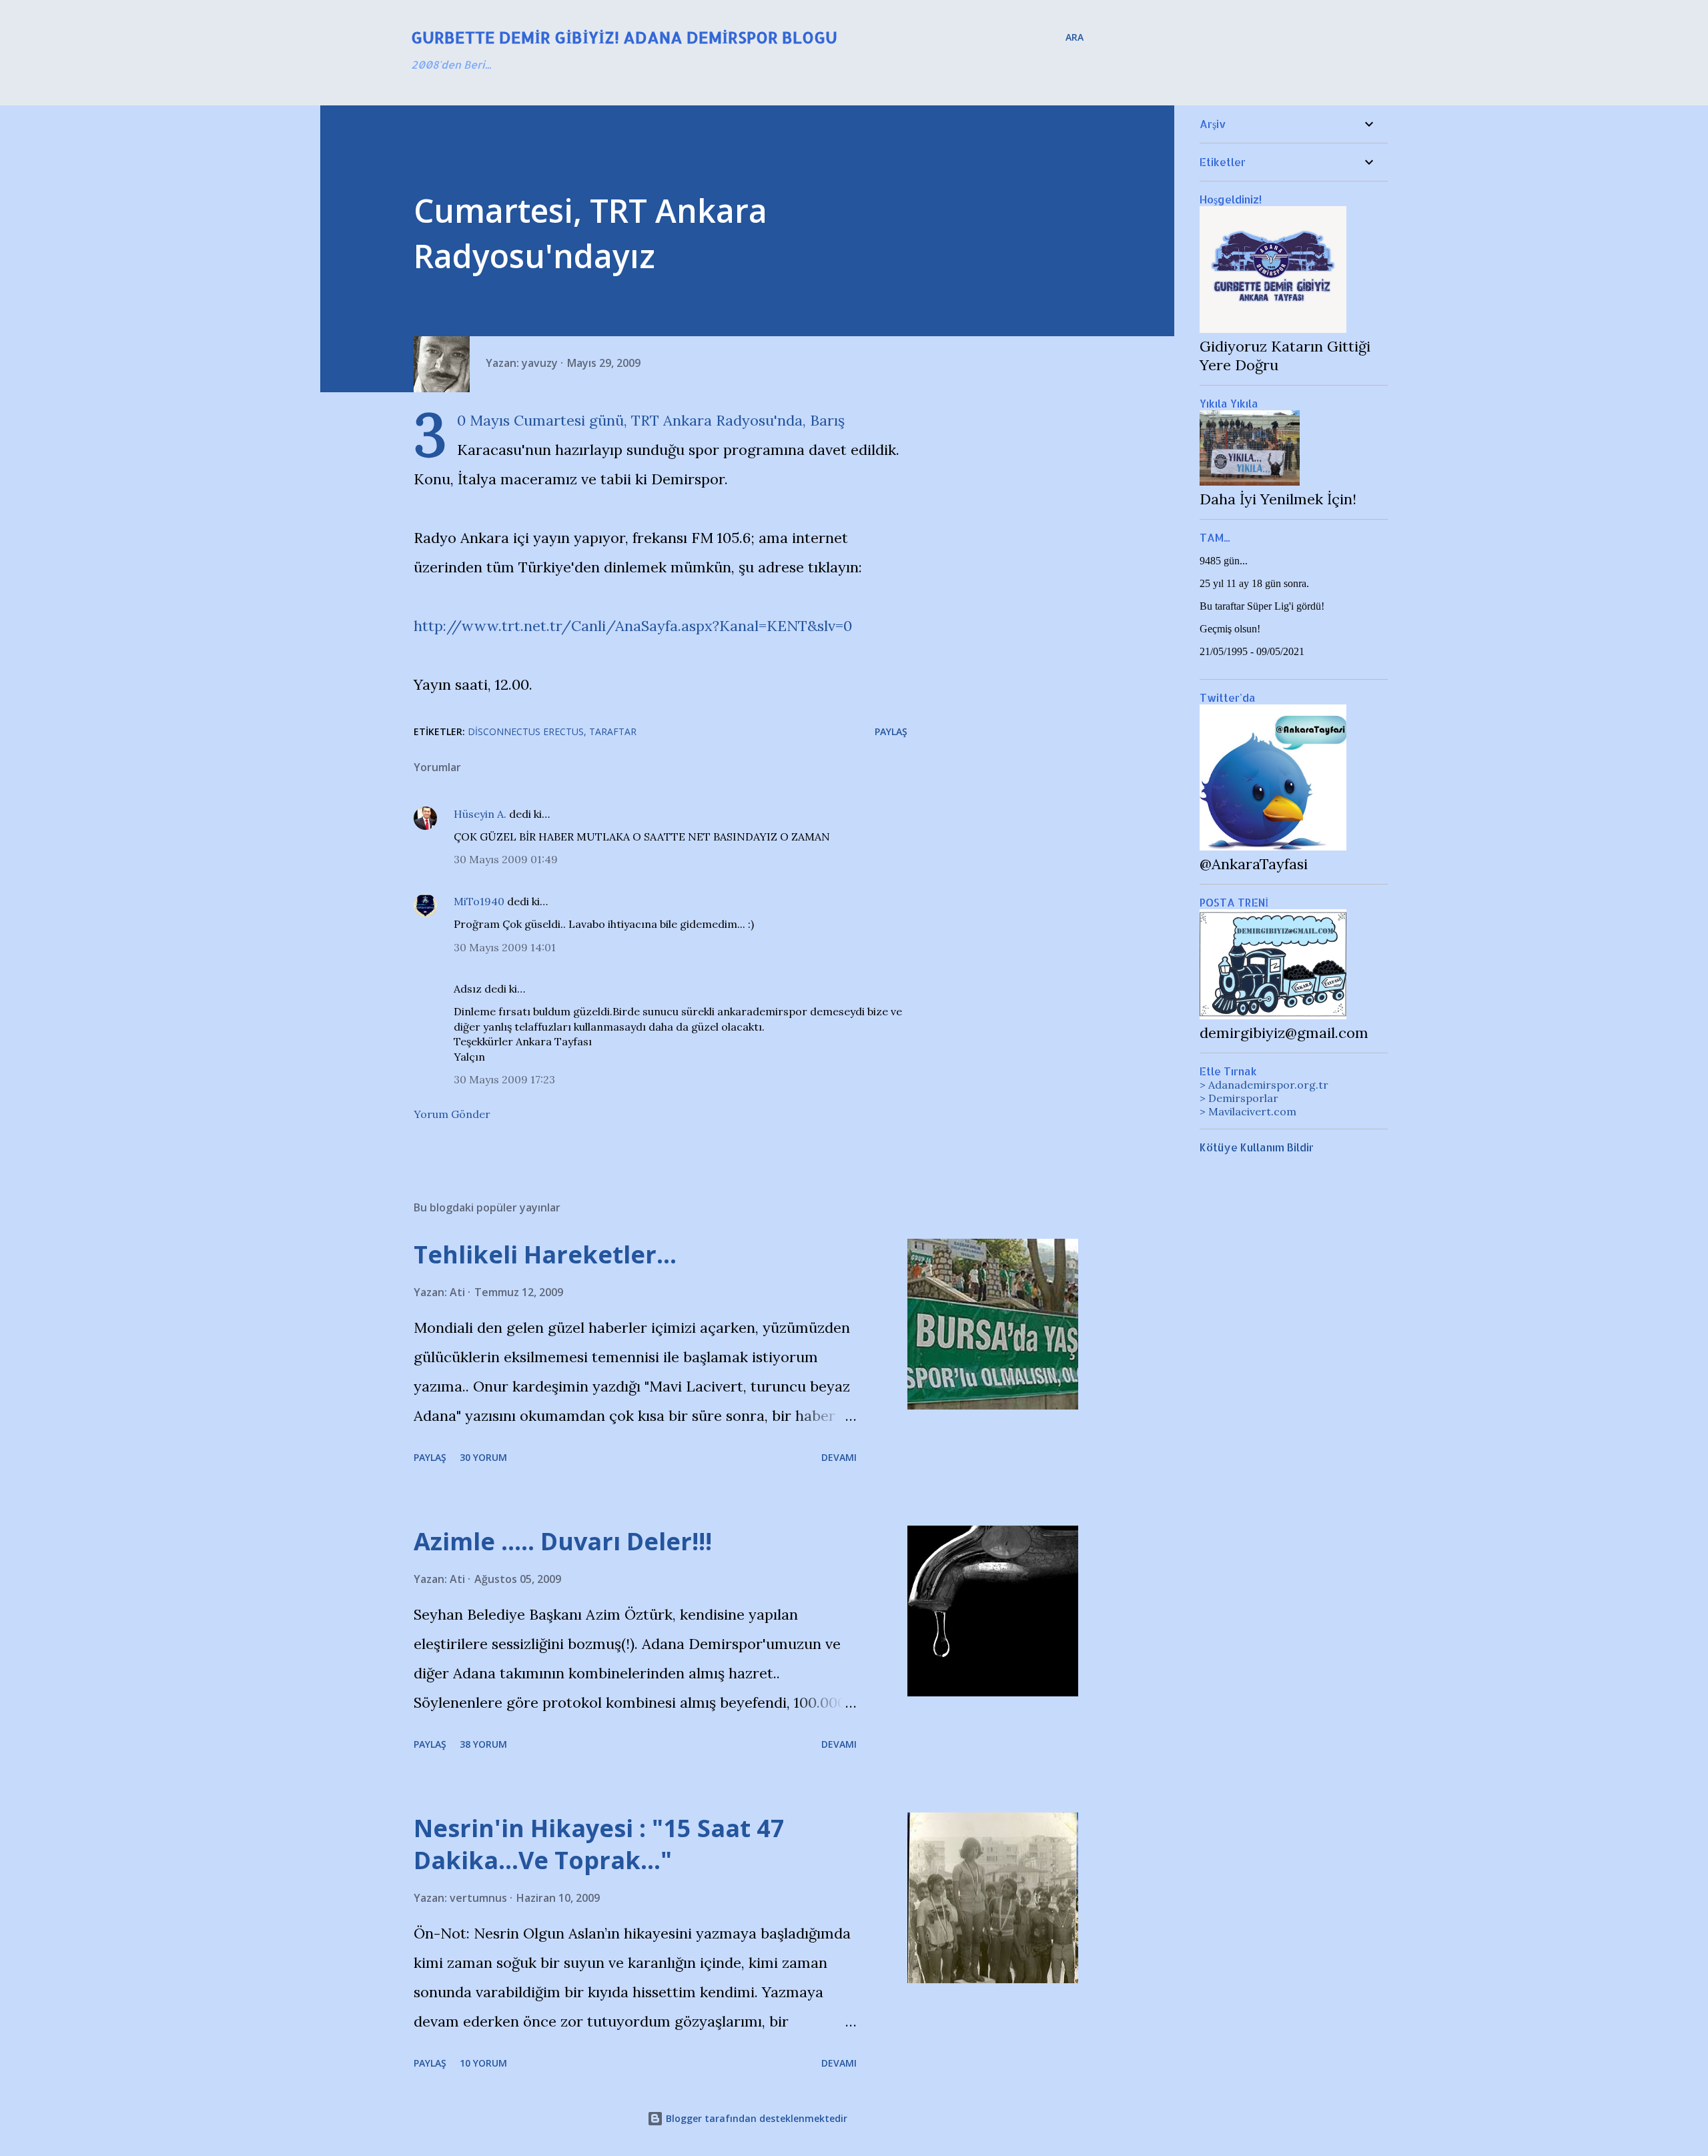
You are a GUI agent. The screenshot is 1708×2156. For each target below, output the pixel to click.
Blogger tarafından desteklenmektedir (755, 2118)
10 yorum (483, 2063)
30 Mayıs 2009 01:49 (506, 859)
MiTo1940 (479, 901)
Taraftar (613, 731)
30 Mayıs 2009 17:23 (504, 1079)
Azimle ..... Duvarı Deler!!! (563, 1541)
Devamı (839, 1457)
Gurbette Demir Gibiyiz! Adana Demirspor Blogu (624, 37)
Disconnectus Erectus (526, 731)
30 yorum (483, 1457)
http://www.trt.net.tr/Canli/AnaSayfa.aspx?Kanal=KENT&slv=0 (633, 626)
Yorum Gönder (452, 1114)
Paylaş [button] (891, 731)
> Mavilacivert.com (1248, 1111)
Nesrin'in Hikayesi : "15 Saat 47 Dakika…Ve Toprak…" (599, 1844)
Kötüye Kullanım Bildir (1257, 1147)
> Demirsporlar (1239, 1098)
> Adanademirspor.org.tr (1264, 1085)
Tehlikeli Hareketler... (545, 1254)
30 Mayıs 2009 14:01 (505, 947)
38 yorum (483, 1744)
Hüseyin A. (480, 814)
